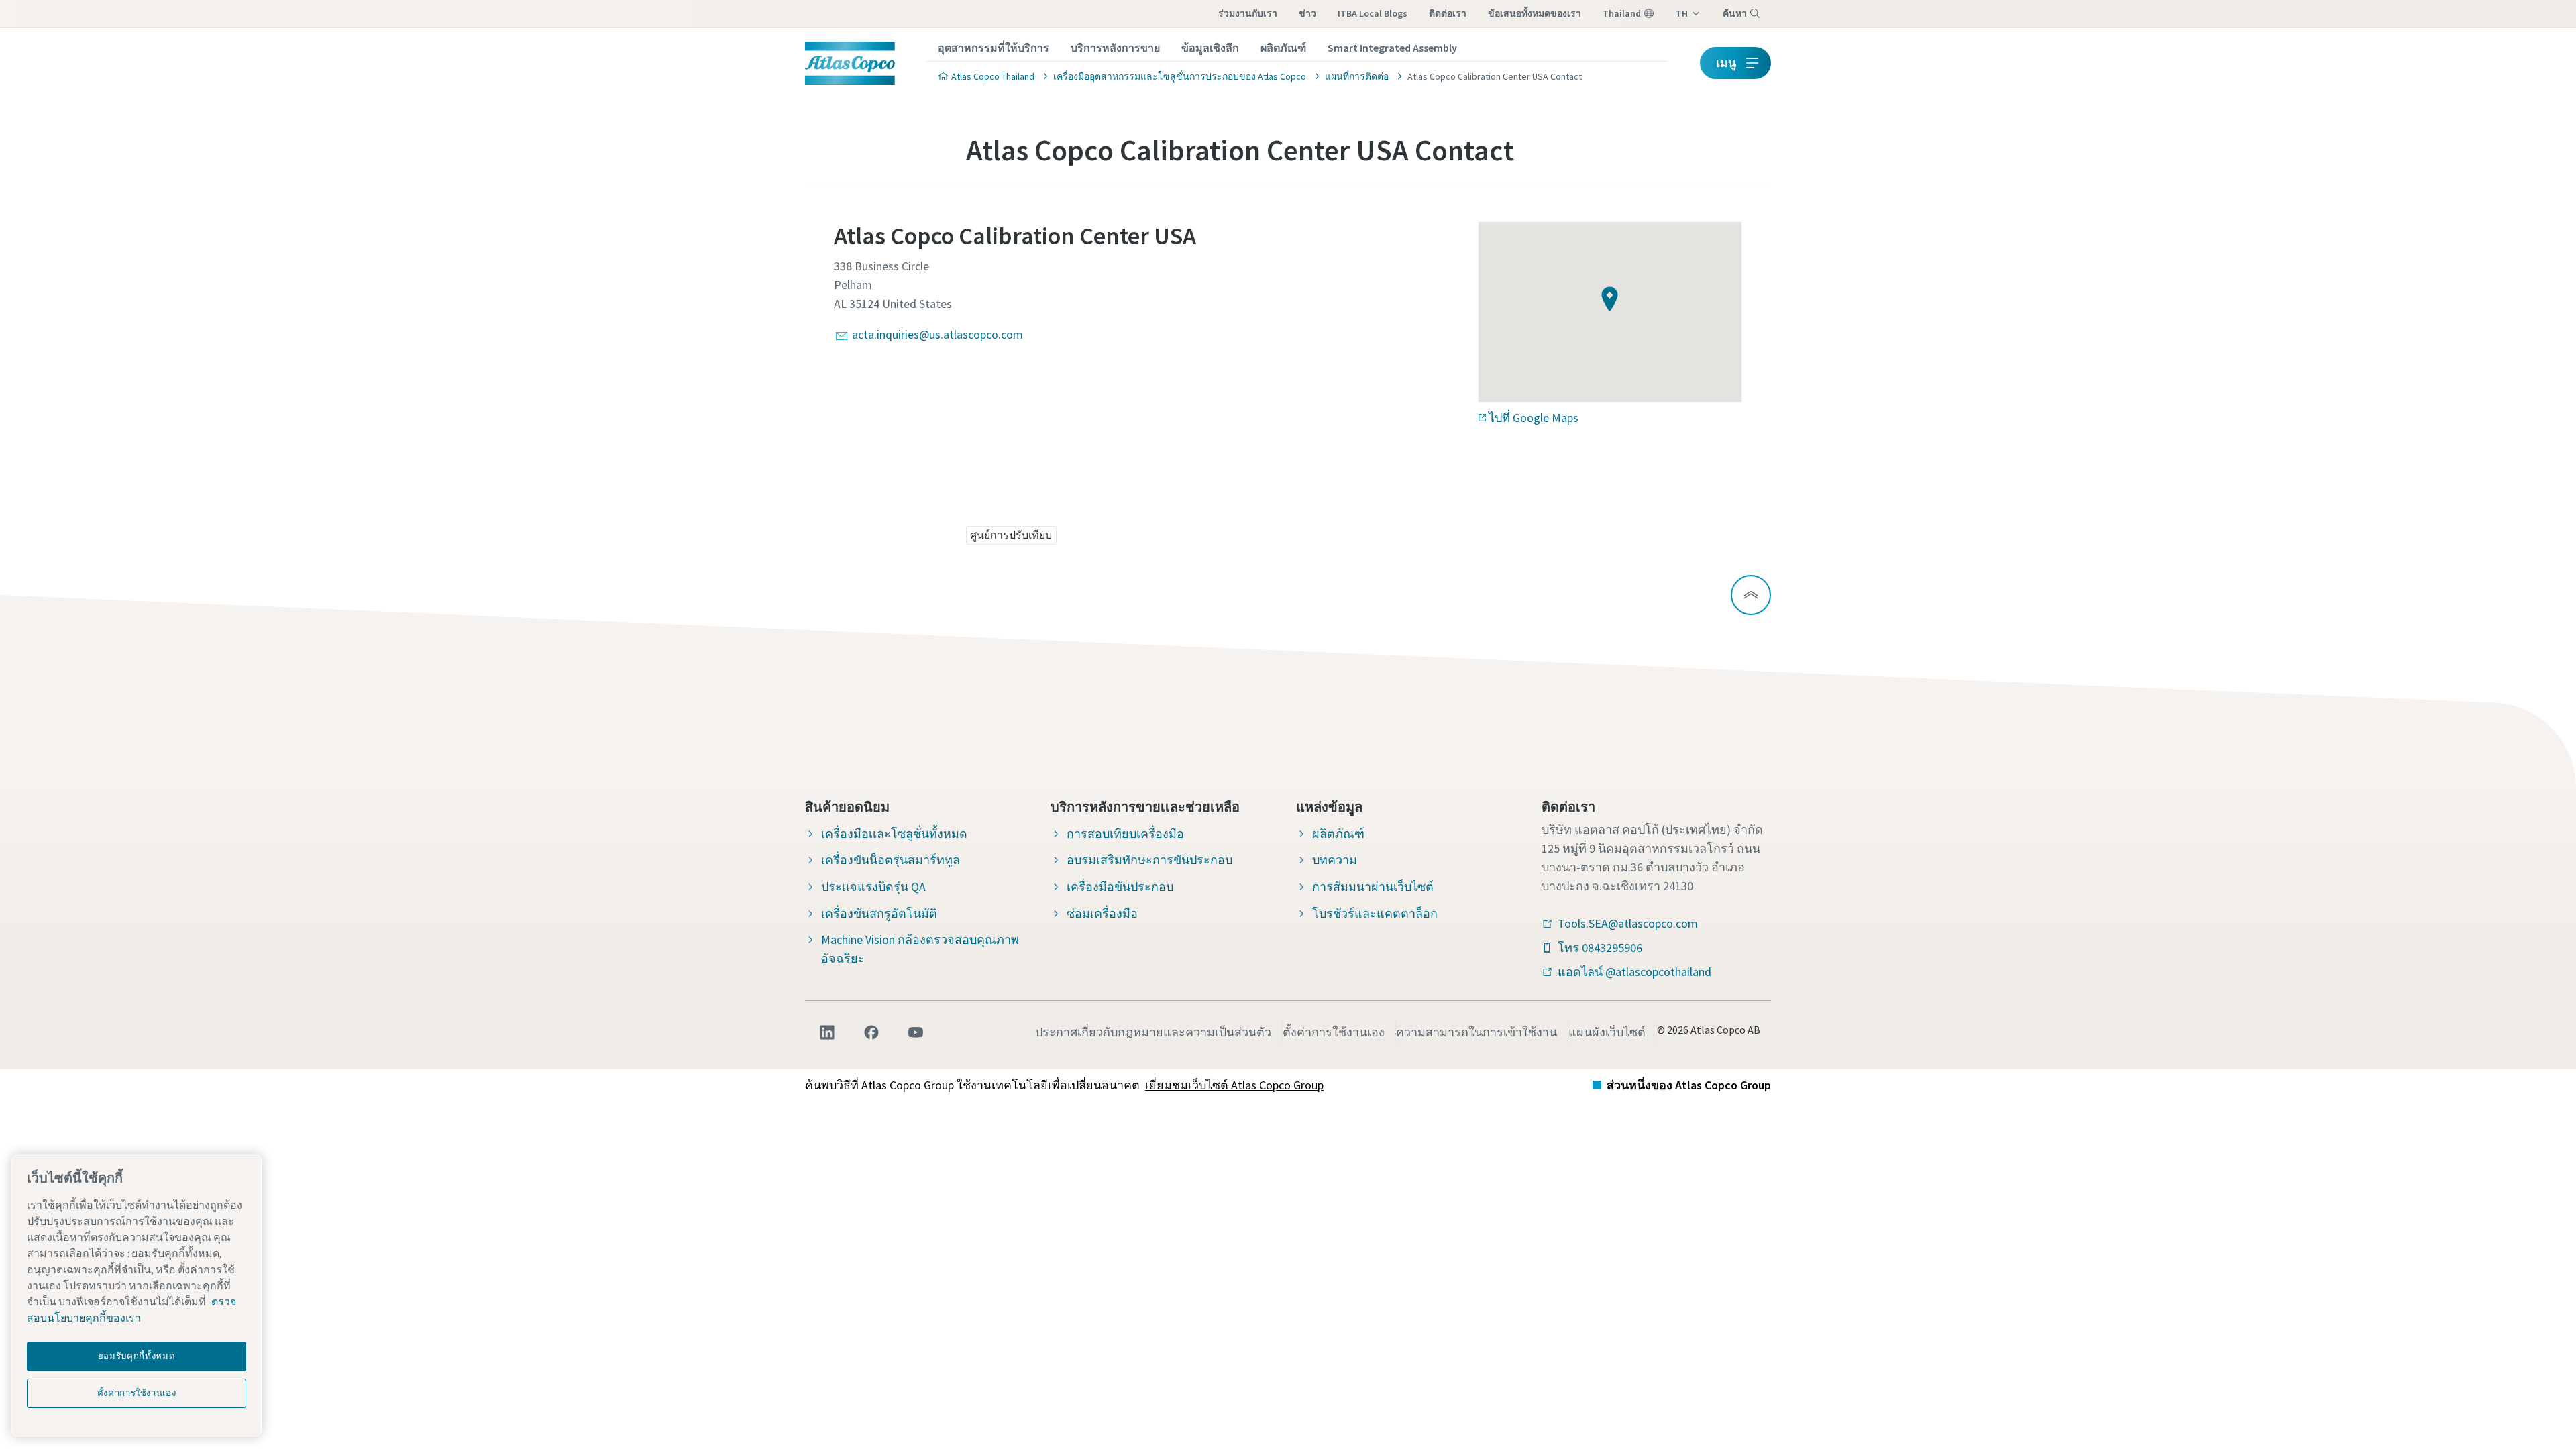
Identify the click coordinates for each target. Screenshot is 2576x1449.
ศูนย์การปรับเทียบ (1011, 535)
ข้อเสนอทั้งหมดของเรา (1535, 13)
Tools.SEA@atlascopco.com (1628, 923)
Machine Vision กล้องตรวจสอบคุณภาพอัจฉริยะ (920, 949)
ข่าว (1307, 13)
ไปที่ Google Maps (1534, 418)
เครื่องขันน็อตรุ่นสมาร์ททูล (891, 860)
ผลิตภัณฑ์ (1283, 48)
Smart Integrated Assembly (1392, 48)
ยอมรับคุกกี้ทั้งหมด (137, 1356)
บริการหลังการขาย (1115, 48)
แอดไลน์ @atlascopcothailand (1634, 972)
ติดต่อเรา (1448, 13)
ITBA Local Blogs (1373, 13)
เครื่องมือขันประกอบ (1120, 887)
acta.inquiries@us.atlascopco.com (937, 334)
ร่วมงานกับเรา (1248, 13)
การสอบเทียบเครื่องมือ (1125, 834)
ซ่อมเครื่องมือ (1102, 913)
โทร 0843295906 (1600, 948)
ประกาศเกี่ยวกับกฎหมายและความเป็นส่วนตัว (1153, 1032)
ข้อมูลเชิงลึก (1210, 48)
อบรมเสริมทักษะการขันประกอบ (1149, 860)
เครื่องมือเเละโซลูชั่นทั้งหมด (894, 834)
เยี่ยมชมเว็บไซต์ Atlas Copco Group (1234, 1085)
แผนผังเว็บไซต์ (1607, 1032)
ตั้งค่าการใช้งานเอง (1334, 1032)
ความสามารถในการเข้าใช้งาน (1477, 1032)
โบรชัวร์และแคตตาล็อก (1375, 913)
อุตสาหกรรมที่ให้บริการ (994, 48)
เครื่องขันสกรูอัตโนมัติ (879, 913)
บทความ (1335, 860)
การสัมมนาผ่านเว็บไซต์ (1373, 887)
